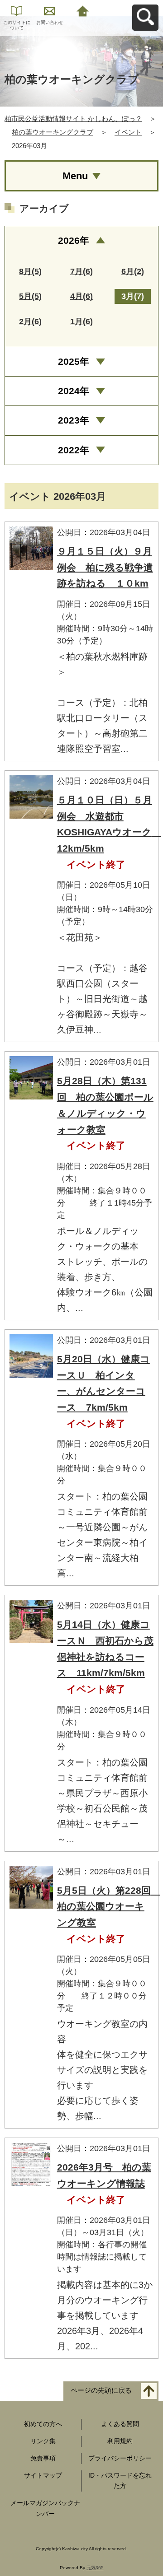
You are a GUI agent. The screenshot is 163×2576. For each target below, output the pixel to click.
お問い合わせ (50, 22)
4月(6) (81, 296)
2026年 (74, 240)
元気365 (95, 2568)
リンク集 (43, 2441)
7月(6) (81, 271)
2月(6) (30, 321)
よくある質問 (120, 2424)
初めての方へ (43, 2424)
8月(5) (30, 271)
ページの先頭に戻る (101, 2391)
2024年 (74, 391)
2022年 (74, 450)
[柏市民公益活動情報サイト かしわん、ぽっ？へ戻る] (83, 10)
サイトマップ (43, 2475)
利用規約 (120, 2441)
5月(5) (30, 296)
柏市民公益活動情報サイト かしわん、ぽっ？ (73, 119)
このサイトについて (17, 25)
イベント (128, 132)
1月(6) (81, 321)
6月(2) (133, 271)
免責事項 (43, 2458)
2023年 (74, 420)
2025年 (74, 361)
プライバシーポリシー (120, 2458)
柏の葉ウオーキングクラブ (53, 132)
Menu (75, 176)
